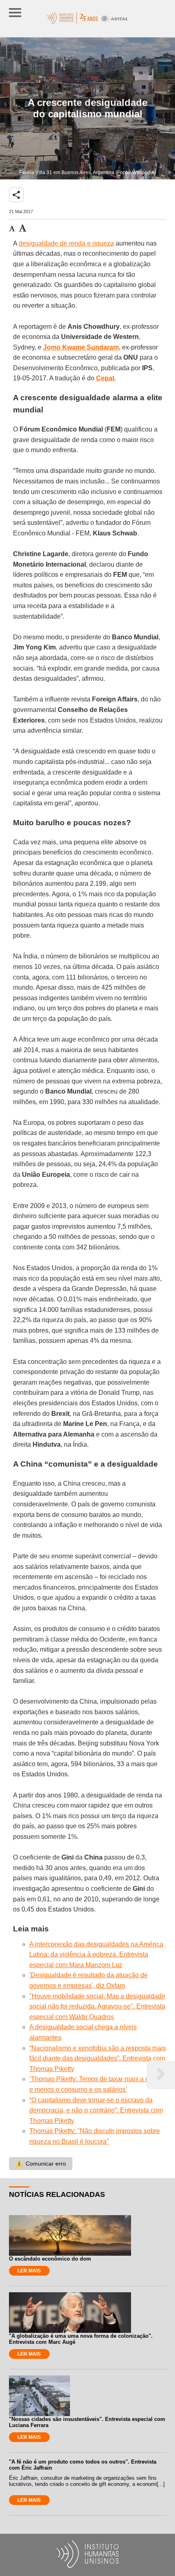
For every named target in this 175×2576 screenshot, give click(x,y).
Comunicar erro (41, 2164)
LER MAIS (29, 2271)
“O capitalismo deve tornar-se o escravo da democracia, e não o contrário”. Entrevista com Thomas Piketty (96, 2110)
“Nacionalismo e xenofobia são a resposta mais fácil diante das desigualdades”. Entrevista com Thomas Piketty (98, 2058)
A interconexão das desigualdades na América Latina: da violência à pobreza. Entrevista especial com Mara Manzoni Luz (96, 1955)
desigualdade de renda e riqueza (66, 243)
